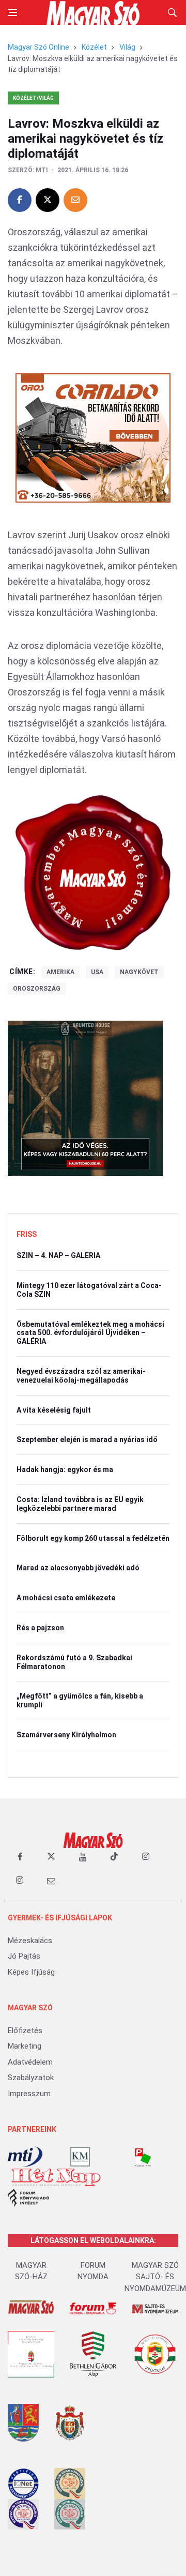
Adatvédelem (30, 2062)
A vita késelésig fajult (54, 1410)
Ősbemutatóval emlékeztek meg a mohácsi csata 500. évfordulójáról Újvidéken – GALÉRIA (90, 1333)
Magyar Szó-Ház (31, 2271)
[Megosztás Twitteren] (48, 200)
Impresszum (29, 2094)
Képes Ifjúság (31, 1972)
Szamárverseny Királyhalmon (66, 1735)
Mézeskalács (30, 1941)
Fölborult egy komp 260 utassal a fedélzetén (93, 1538)
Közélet (94, 47)
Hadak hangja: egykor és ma (65, 1469)
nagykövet (139, 972)
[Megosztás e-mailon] (75, 200)
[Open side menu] (12, 12)
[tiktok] (114, 1857)
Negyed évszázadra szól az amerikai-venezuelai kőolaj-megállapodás (81, 1376)
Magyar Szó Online (38, 47)
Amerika (60, 972)
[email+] (51, 1881)
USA (97, 972)
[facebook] (20, 1857)
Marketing (25, 2046)
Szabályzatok (31, 2078)
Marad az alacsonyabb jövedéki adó (78, 1568)
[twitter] (51, 1857)
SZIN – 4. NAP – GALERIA (58, 1255)
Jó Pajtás (24, 1956)
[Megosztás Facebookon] (20, 200)
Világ (127, 47)
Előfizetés (25, 2031)
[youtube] (83, 1857)
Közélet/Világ (33, 98)
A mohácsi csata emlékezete (66, 1598)
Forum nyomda (93, 2271)
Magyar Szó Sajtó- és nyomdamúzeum (155, 2277)
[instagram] (146, 1857)
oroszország (37, 989)
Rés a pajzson (40, 1628)
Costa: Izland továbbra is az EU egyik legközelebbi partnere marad (80, 1504)
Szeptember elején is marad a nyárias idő (87, 1439)
